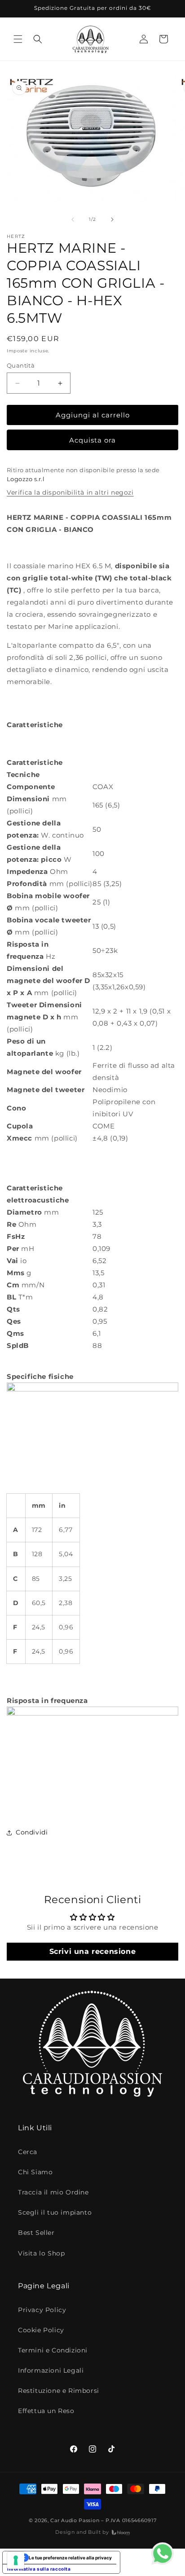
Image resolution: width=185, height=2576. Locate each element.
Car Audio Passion (75, 2520)
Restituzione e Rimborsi (59, 2391)
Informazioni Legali (51, 2370)
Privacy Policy (42, 2310)
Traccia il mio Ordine (53, 2192)
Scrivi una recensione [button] (93, 1951)
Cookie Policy (41, 2330)
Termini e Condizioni (53, 2350)
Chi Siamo (35, 2172)
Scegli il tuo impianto (55, 2212)
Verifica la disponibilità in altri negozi (70, 492)
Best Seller (36, 2233)
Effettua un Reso (46, 2411)
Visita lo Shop (41, 2253)
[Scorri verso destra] (112, 219)
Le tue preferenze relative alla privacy (70, 2558)
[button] (18, 39)
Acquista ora (92, 440)
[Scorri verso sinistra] (73, 219)
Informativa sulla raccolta (39, 2569)
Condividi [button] (32, 1832)
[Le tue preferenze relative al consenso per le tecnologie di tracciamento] (16, 2560)
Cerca (28, 2152)
